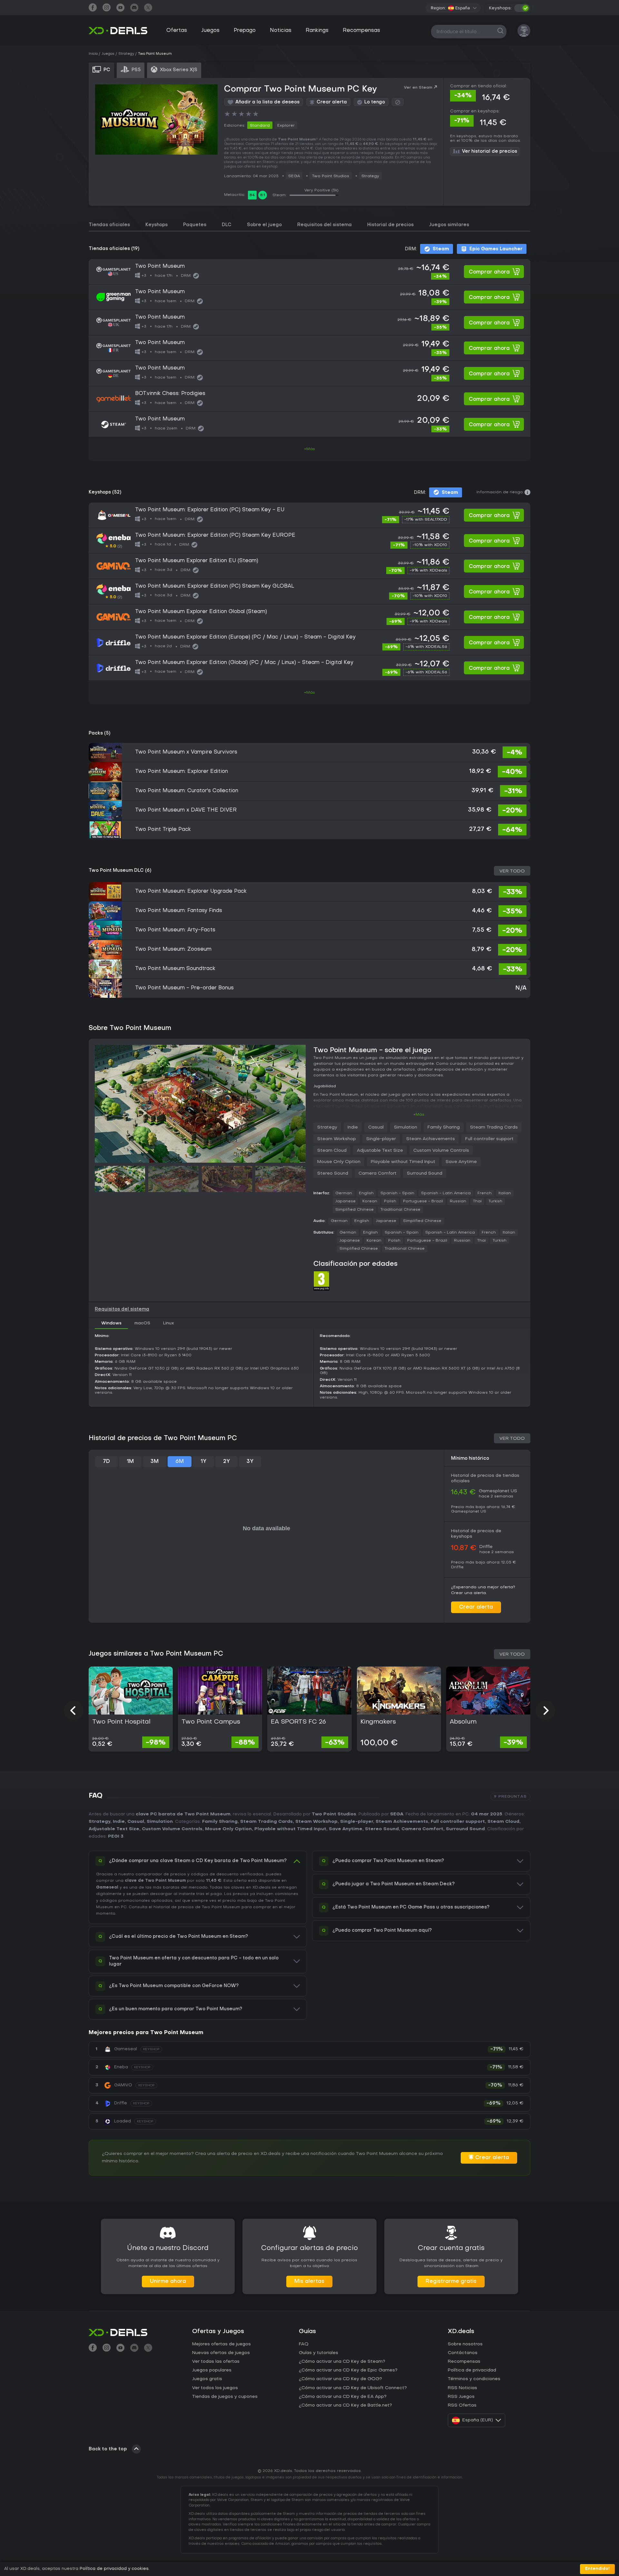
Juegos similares (449, 225)
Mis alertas (309, 2282)
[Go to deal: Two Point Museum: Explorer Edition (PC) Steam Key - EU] (309, 515)
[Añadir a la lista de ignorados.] (398, 102)
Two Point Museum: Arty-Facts (175, 930)
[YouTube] (120, 8)
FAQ (304, 2344)
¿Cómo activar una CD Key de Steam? (342, 2362)
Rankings (317, 31)
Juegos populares (212, 2370)
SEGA (294, 176)
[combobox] (462, 8)
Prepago (245, 31)
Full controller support (489, 1139)
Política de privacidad (472, 2370)
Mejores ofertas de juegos (221, 2344)
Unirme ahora (168, 2282)
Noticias (281, 31)
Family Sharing (444, 1127)
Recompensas (361, 31)
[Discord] (134, 8)
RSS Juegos (461, 2397)
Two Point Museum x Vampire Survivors (186, 752)
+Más (309, 449)
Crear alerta (476, 1607)
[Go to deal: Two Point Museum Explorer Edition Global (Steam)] (309, 617)
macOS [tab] (142, 1323)
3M (155, 1462)
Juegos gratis (207, 2379)
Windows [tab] (111, 1323)
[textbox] (459, 8)
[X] (148, 8)
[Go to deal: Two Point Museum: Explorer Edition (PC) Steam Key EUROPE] (309, 541)
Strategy (370, 176)
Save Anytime (461, 1162)
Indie (353, 1127)
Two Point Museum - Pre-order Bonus (184, 988)
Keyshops (157, 225)
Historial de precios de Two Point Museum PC (163, 1438)
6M (180, 1462)
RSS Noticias (462, 2388)
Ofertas (177, 31)
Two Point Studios (331, 176)
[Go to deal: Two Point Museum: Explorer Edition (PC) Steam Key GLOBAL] (309, 591)
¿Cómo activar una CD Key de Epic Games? (348, 2370)
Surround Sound (425, 1173)
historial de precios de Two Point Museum (197, 1907)
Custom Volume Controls (441, 1151)
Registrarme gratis (451, 2282)
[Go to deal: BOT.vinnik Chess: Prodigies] (309, 399)
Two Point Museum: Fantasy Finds (179, 911)
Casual (376, 1127)
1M (130, 1462)
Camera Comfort (378, 1173)
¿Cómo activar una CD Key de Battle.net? (345, 2405)
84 (252, 195)
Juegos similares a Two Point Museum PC (156, 1654)
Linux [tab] (169, 1323)
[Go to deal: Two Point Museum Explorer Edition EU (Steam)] (309, 566)
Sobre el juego (264, 225)
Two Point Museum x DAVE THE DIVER (186, 810)
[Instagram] (107, 8)
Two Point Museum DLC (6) (120, 871)
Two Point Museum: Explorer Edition (182, 772)
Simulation (406, 1127)
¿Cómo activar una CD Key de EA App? (343, 2397)
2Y (226, 1462)
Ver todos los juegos (215, 2388)
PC (124, 1907)
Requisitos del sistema (324, 225)
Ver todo (512, 871)
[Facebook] (93, 8)
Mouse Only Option (339, 1162)
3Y (250, 1462)
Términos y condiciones (474, 2379)
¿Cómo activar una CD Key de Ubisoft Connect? (353, 2388)
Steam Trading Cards (494, 1127)
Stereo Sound (333, 1173)
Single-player (381, 1139)
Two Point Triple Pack (163, 830)
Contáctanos (463, 2353)
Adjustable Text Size (380, 1151)
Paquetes (195, 225)
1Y (203, 1462)
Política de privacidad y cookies (114, 2569)
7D (106, 1462)
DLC (227, 225)
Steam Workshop (337, 1139)
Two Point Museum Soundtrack (175, 969)
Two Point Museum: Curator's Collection (187, 791)
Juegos (210, 31)
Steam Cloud (332, 1151)
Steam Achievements (431, 1139)
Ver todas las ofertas (216, 2362)
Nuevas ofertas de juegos (221, 2353)
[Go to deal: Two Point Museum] (309, 272)
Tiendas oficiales (109, 225)
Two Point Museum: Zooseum (173, 949)
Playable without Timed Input (403, 1162)
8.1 (263, 195)
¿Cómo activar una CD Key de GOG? (340, 2379)
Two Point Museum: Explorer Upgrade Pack (191, 891)
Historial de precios (390, 225)
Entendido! (597, 2569)
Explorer (286, 126)
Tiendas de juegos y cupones (225, 2397)
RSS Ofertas (462, 2405)
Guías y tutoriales (319, 2353)
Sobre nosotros (465, 2344)
